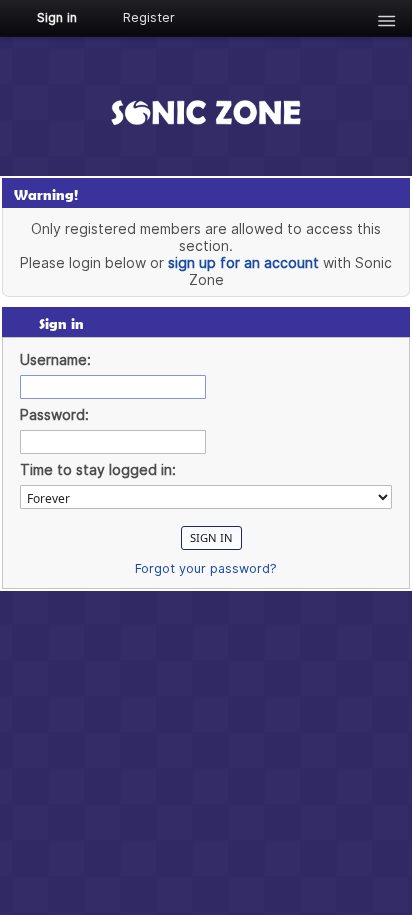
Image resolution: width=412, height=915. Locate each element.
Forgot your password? (206, 568)
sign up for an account (243, 262)
